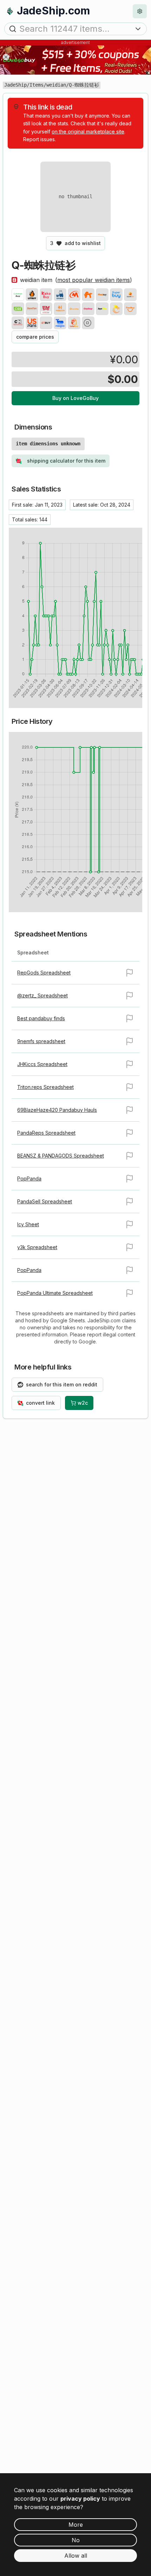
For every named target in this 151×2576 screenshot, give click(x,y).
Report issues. (40, 139)
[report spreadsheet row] (130, 973)
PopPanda (29, 1179)
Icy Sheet (28, 1224)
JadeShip (15, 85)
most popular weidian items (94, 280)
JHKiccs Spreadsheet (42, 1064)
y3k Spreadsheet (37, 1247)
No (76, 2540)
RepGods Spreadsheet (44, 973)
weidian (56, 85)
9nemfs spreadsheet (41, 1041)
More (76, 2525)
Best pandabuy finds (41, 1018)
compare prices (35, 337)
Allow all (76, 2556)
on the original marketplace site (88, 131)
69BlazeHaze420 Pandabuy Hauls (57, 1110)
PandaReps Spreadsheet (46, 1133)
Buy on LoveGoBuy (75, 398)
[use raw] (88, 323)
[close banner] (6, 57)
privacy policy (80, 2499)
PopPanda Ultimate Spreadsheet (55, 1293)
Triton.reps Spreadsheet (45, 1087)
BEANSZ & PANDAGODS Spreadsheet (61, 1156)
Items (37, 85)
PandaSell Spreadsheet (45, 1201)
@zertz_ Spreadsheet (42, 995)
